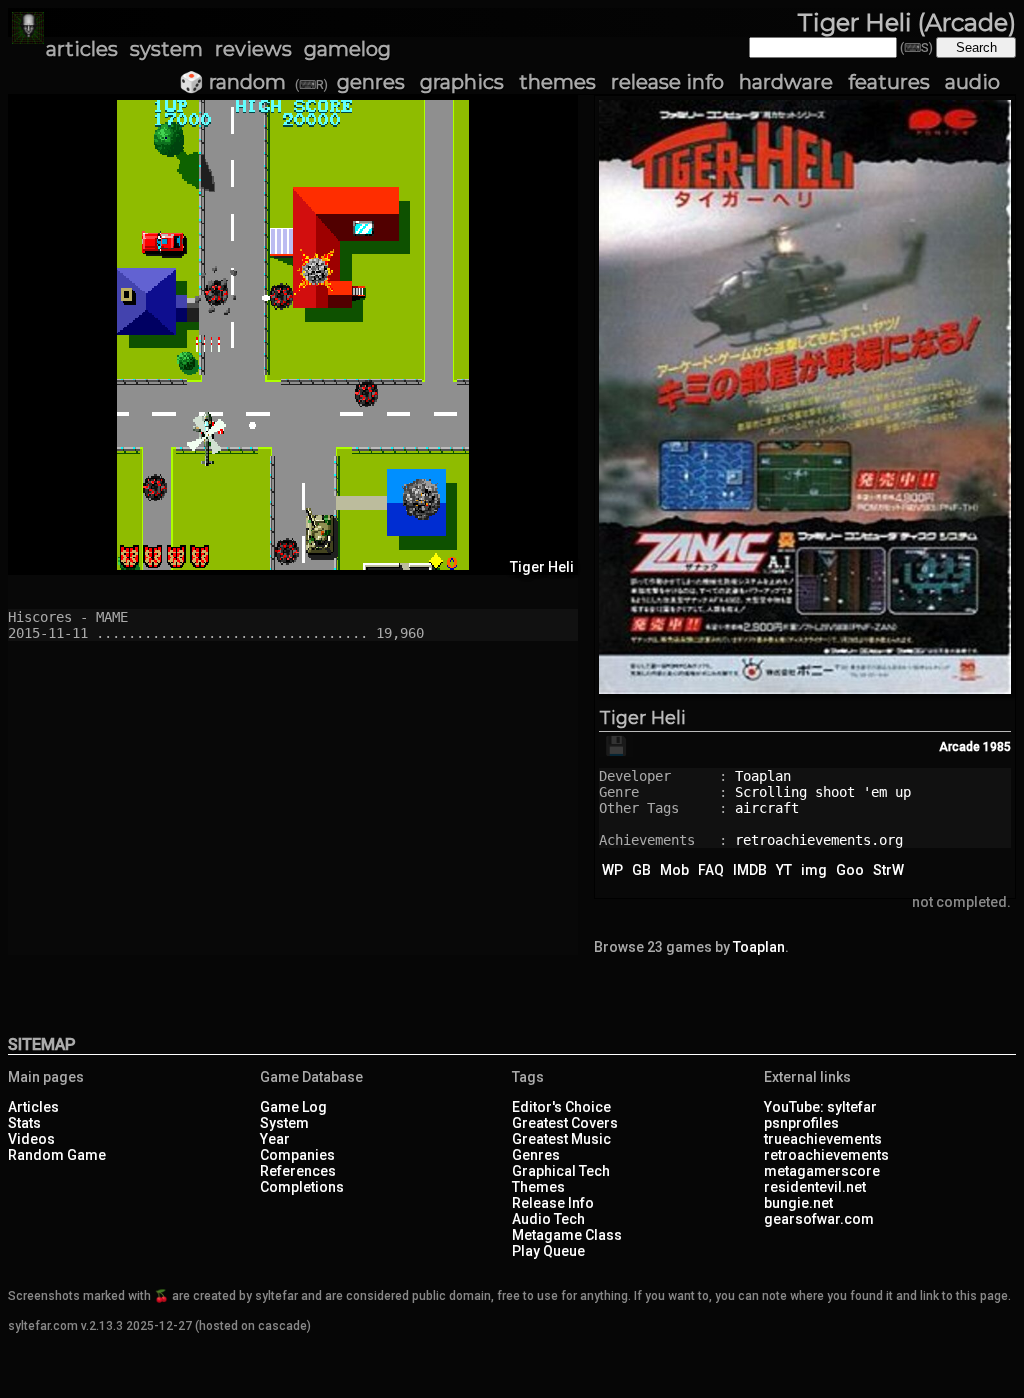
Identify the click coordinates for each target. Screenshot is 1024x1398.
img (814, 870)
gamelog (347, 49)
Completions (302, 1187)
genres (371, 82)
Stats (24, 1123)
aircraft (767, 808)
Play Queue (548, 1251)
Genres (536, 1155)
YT (784, 870)
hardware (786, 82)
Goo (850, 870)
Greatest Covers (565, 1123)
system (166, 49)
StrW (888, 870)
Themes (538, 1187)
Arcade (959, 747)
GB (641, 870)
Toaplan (763, 776)
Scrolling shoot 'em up (823, 792)
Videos (31, 1139)
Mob (674, 870)
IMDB (750, 870)
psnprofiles (801, 1123)
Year (275, 1139)
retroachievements (826, 1155)
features (889, 82)
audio (972, 82)
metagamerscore (822, 1171)
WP (612, 870)
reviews (253, 49)
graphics (462, 82)
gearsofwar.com (819, 1219)
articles (82, 49)
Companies (297, 1155)
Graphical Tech (561, 1171)
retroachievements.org (819, 840)
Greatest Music (561, 1139)
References (298, 1171)
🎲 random (232, 82)
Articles (33, 1107)
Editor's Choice (561, 1107)
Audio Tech (548, 1219)
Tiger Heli (642, 718)
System (284, 1123)
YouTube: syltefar (820, 1107)
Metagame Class (567, 1235)
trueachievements (823, 1139)
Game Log (293, 1107)
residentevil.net (815, 1187)
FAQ (711, 870)
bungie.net (798, 1203)
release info (667, 82)
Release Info (553, 1203)
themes (557, 82)
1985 (997, 747)
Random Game (57, 1155)
